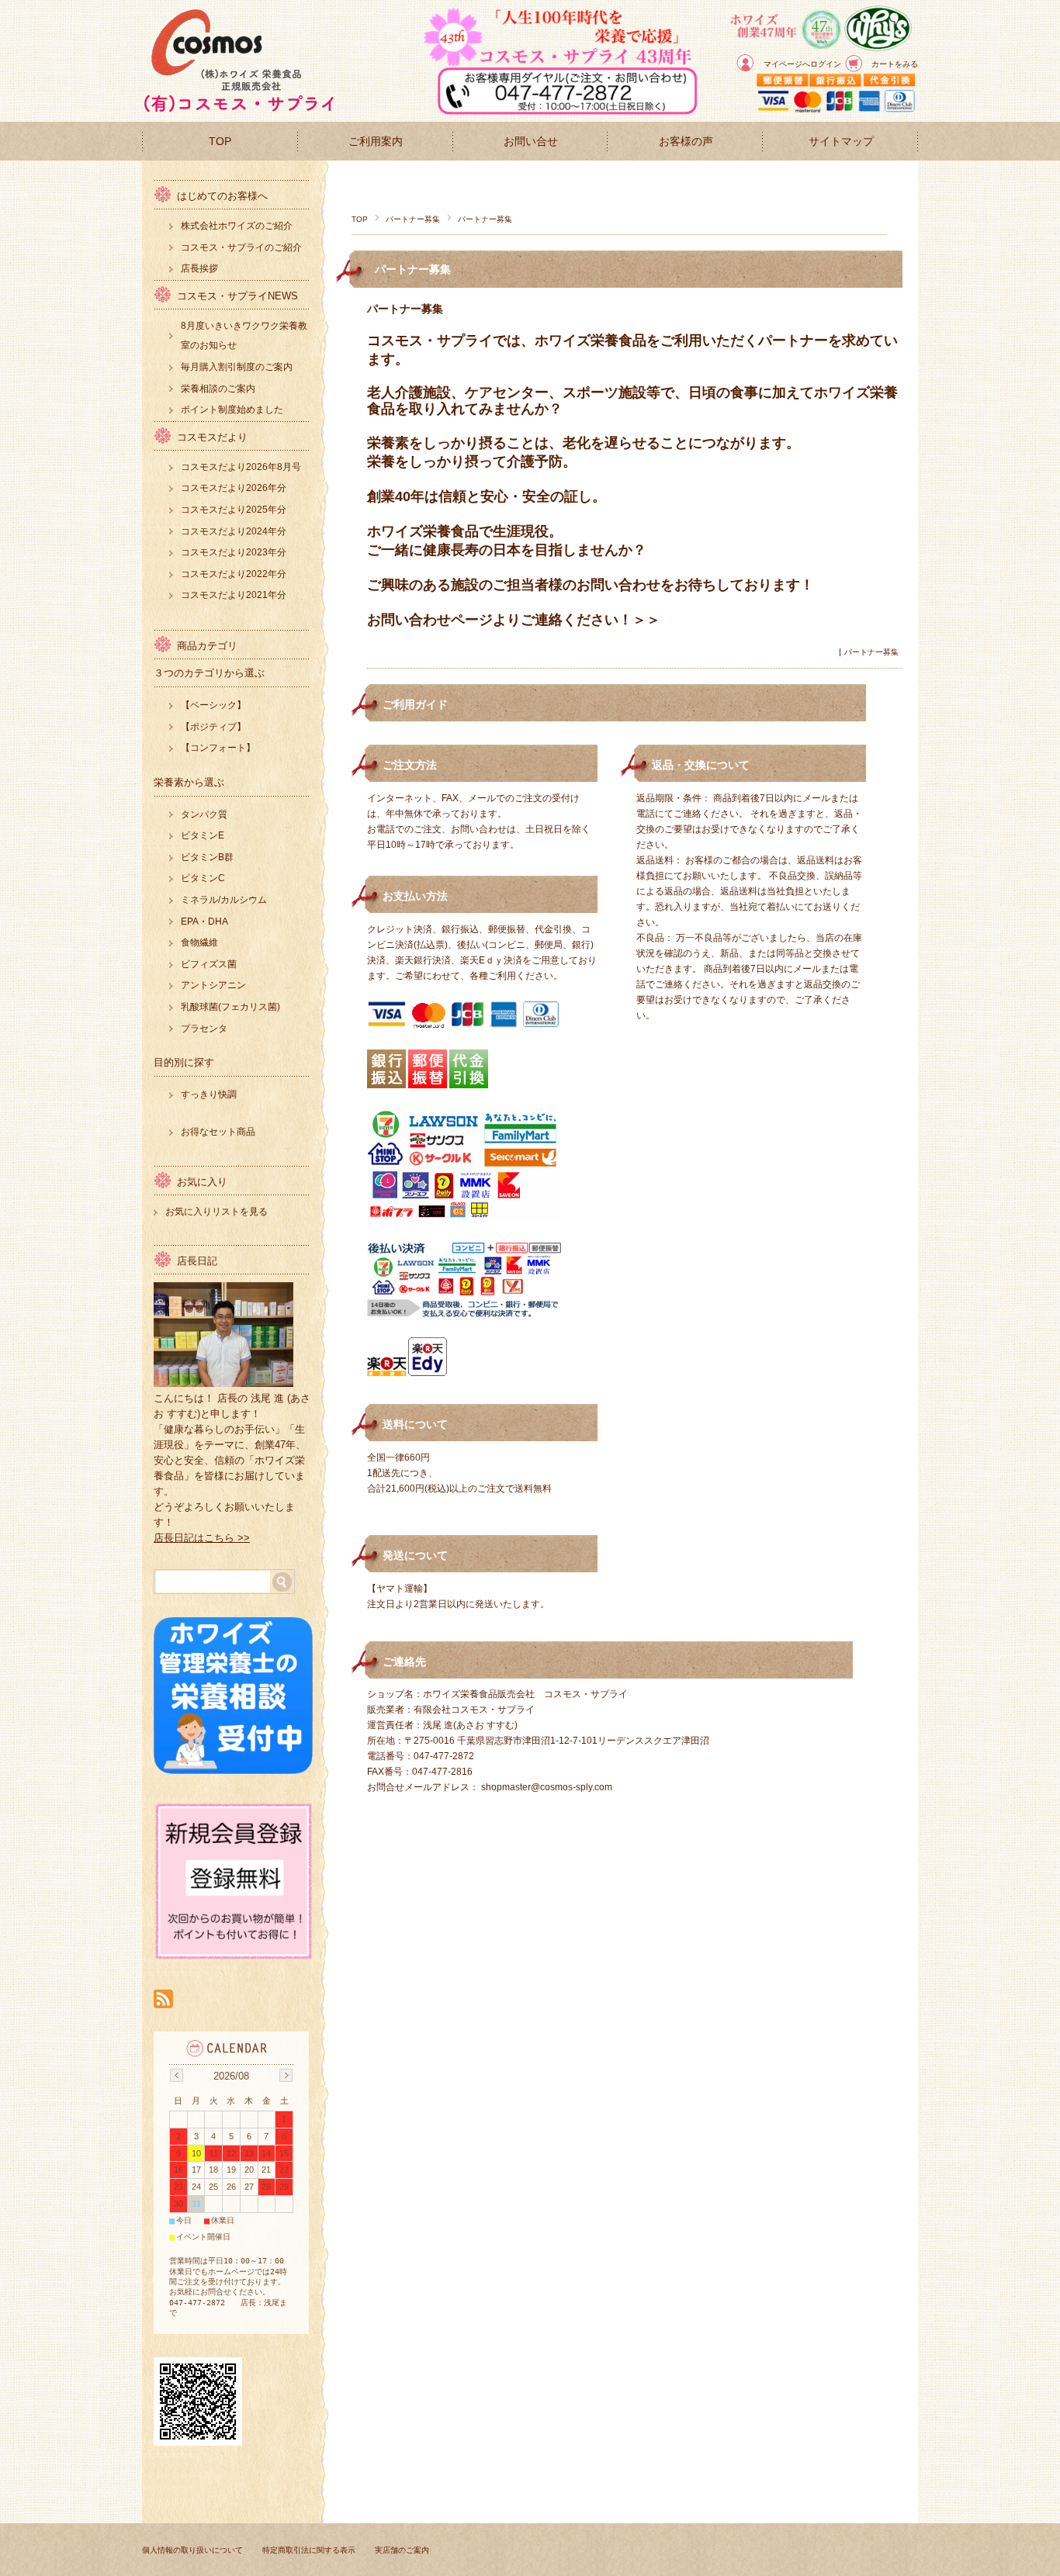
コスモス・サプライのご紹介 (241, 247)
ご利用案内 (376, 142)
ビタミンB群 (207, 857)
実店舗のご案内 (402, 2550)
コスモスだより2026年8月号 (241, 467)
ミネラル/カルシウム (224, 900)
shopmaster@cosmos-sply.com (547, 1787)
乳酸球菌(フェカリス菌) (230, 1007)
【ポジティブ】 (213, 727)
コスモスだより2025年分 (234, 510)
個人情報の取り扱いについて (192, 2550)
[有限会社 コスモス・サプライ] (239, 110)
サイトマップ (841, 142)
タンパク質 (204, 814)
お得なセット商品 (218, 1132)
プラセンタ (204, 1029)
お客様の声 (686, 142)
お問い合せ (531, 142)
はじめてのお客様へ (222, 196)
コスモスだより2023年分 (234, 552)
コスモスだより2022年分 (234, 574)
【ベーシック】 (213, 705)
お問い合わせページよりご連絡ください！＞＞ (514, 620)
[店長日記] (223, 1383)
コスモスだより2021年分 (234, 595)
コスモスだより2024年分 (234, 531)
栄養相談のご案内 (218, 389)
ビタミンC (203, 878)
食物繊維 (199, 942)
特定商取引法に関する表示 (309, 2550)
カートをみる (895, 64)
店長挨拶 (199, 268)
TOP (220, 142)
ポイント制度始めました (232, 410)
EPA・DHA (204, 921)
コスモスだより (212, 437)
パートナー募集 (413, 219)
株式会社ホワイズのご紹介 (237, 226)
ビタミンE (203, 835)
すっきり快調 (209, 1094)
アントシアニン (213, 985)
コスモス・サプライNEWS (237, 296)
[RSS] (163, 2000)
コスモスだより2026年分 (234, 488)
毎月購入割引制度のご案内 (237, 367)
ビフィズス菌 (209, 964)
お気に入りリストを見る (217, 1212)
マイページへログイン (802, 64)
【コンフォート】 (218, 748)
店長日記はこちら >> (202, 1538)
